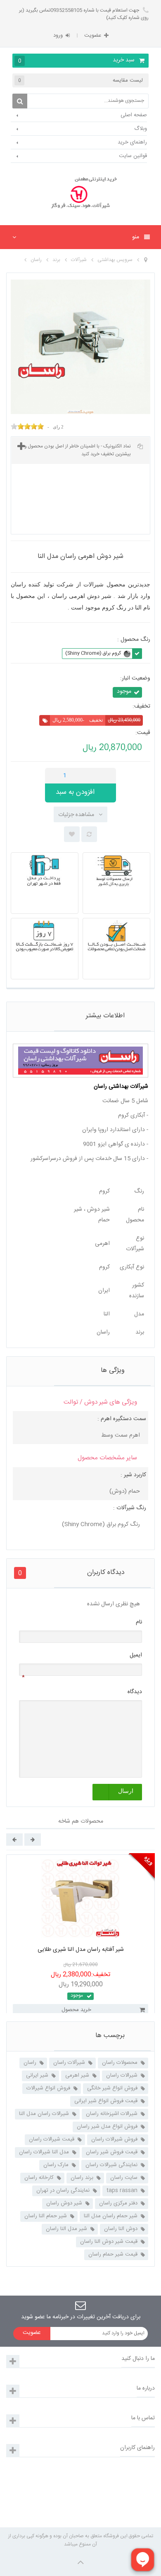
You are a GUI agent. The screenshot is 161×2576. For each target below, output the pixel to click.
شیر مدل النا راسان (66, 2229)
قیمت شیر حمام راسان (113, 2254)
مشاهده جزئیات (76, 815)
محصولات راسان (120, 2063)
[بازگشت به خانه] (146, 260)
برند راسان (82, 2178)
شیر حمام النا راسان (46, 2216)
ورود (58, 35)
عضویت (93, 35)
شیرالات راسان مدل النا (44, 2114)
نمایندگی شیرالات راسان (111, 2165)
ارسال (126, 1791)
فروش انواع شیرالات (48, 2088)
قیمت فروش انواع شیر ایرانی (106, 2101)
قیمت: (143, 733)
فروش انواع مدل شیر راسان (107, 2127)
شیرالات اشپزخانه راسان (112, 2114)
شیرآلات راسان (69, 2063)
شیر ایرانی (37, 2075)
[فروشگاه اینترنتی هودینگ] (80, 194)
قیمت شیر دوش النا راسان (109, 2242)
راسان (30, 2063)
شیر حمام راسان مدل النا (111, 2216)
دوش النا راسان (121, 2229)
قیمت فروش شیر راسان (112, 2152)
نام (139, 1622)
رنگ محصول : (133, 640)
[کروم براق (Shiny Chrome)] (127, 654)
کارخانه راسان (39, 2178)
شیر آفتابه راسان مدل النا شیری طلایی (81, 1950)
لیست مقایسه (80, 80)
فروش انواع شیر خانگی (112, 2088)
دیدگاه (135, 1692)
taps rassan (122, 2190)
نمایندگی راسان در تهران (63, 2190)
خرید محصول (76, 2010)
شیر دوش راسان (64, 2203)
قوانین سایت (133, 156)
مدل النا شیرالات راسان (44, 2152)
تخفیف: (141, 707)
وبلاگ (141, 129)
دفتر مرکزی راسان (118, 2203)
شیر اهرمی (77, 2075)
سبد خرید (77, 60)
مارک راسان (56, 2165)
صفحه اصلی (134, 115)
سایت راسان (124, 2178)
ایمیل (136, 1655)
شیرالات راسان (122, 2075)
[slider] (27, 426)
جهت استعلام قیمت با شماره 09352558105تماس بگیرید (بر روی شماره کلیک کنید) (84, 14)
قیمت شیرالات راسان (52, 2139)
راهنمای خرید (132, 142)
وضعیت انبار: (135, 679)
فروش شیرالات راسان (114, 2139)
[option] (80, 1953)
